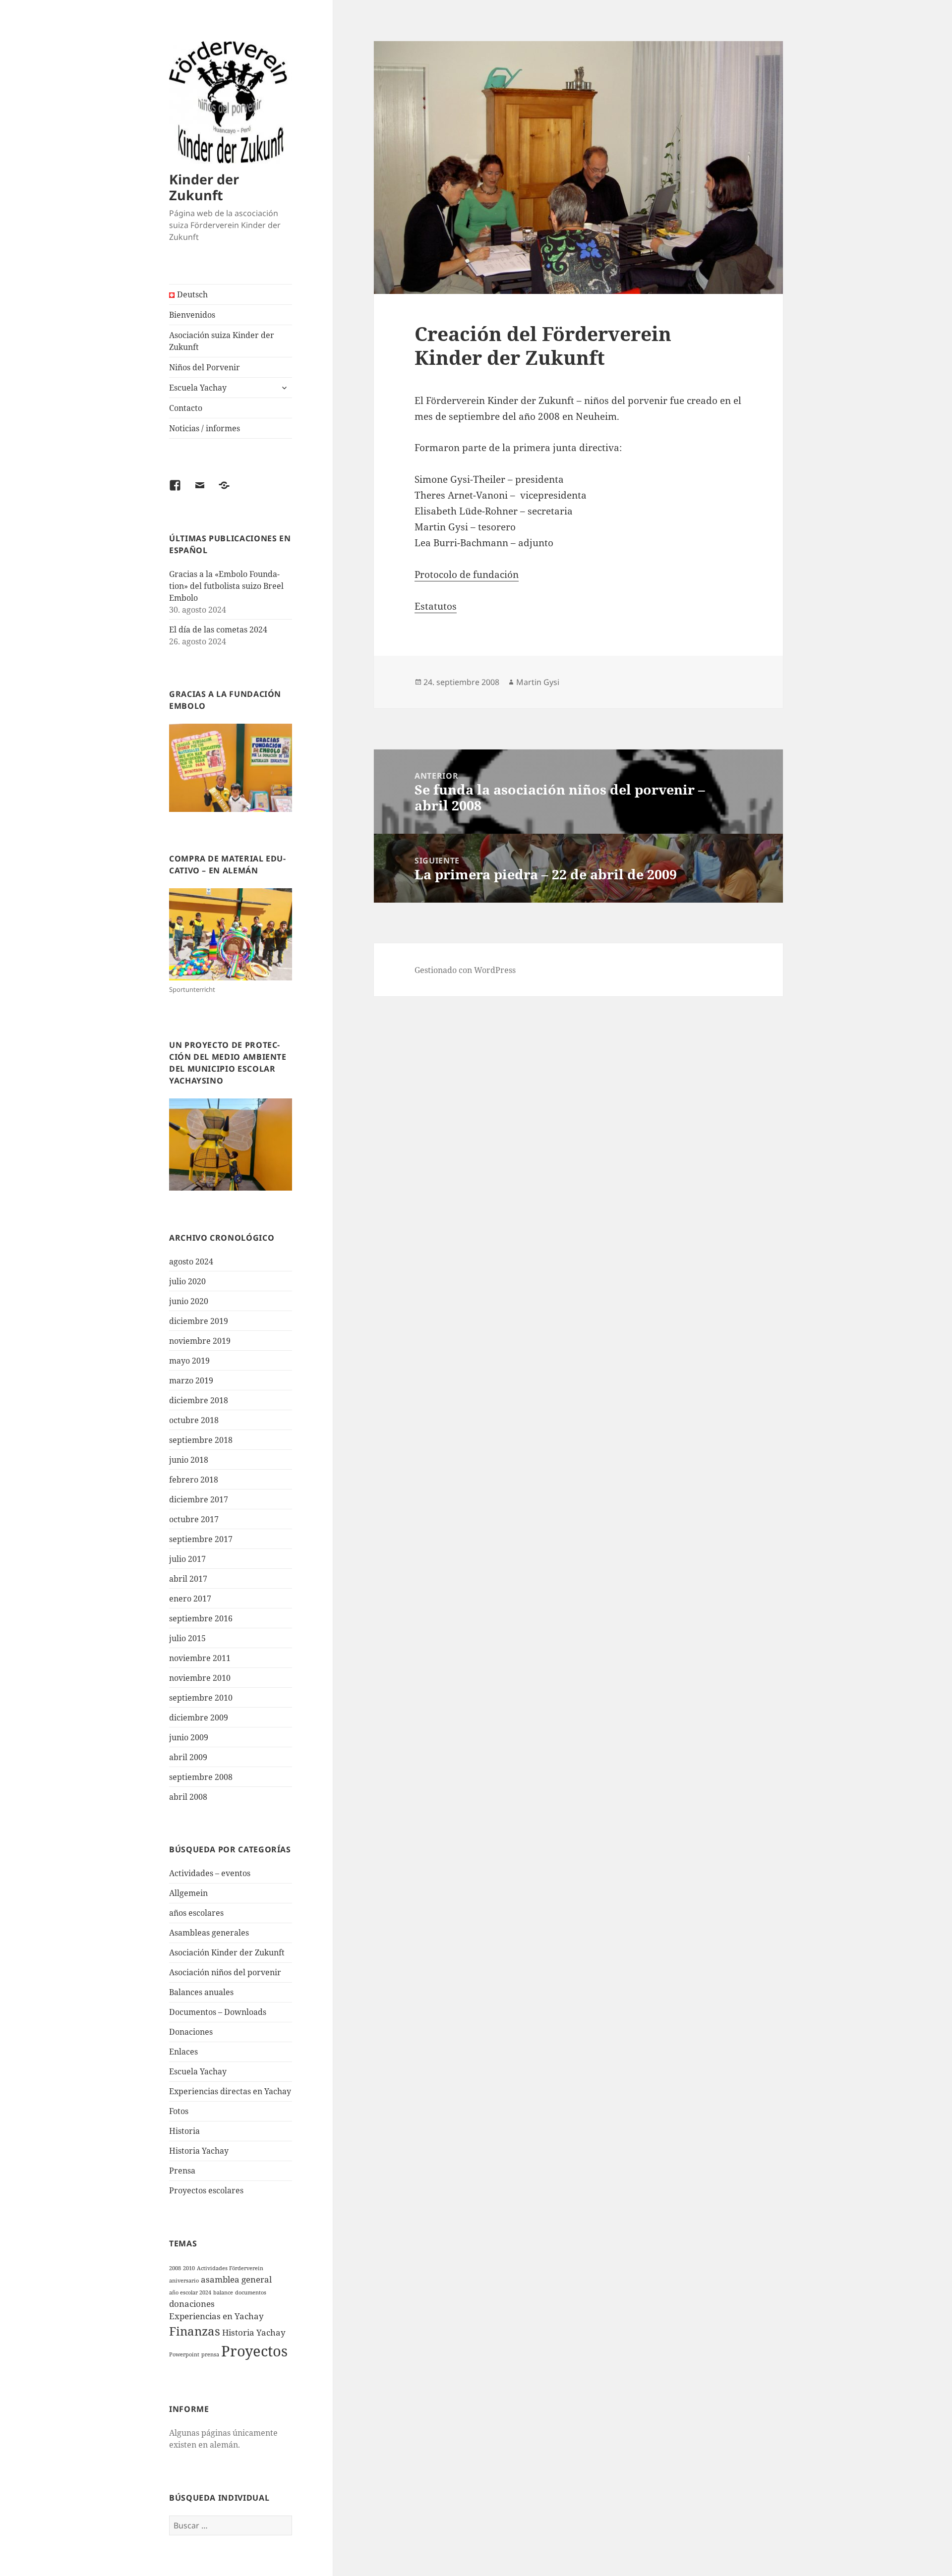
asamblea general (236, 2279)
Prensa (182, 2171)
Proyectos (254, 2351)
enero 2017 (190, 1599)
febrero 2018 (194, 1480)
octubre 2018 (194, 1420)
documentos (251, 2292)
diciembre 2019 (199, 1321)
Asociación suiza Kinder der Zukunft (222, 341)
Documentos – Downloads (218, 2012)
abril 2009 (188, 1757)
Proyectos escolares (206, 2190)
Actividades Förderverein (230, 2268)
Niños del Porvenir (205, 367)
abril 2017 (188, 1579)
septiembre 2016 (201, 1618)
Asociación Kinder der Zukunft (227, 1952)
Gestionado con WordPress (465, 970)
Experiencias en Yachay (216, 2316)
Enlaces (183, 2052)
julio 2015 (187, 1638)
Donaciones (191, 2032)
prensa (210, 2354)
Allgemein (188, 1893)
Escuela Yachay (198, 388)
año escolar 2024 (190, 2292)
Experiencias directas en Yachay (230, 2091)
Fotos (179, 2111)
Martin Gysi (538, 682)
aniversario (184, 2281)
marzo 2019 (191, 1380)
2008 (175, 2268)
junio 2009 (189, 1737)
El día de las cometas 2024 (218, 630)
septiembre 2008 (201, 1777)
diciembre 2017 (199, 1499)
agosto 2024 (191, 1261)
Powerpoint (184, 2354)
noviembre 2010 (200, 1678)
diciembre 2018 (199, 1400)
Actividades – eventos (210, 1873)
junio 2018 (189, 1460)
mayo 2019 (189, 1361)
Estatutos (436, 606)
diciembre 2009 (199, 1717)
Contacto (186, 408)
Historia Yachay (199, 2151)
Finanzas (195, 2331)
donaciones (192, 2304)
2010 (189, 2268)
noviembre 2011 (200, 1658)
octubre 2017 (194, 1519)
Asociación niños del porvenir (225, 1972)
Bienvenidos (192, 315)
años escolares (196, 1913)
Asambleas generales (209, 1933)
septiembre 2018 (201, 1440)
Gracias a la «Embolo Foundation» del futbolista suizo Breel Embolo (226, 586)
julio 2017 (187, 1559)
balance (223, 2292)
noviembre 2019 (200, 1341)
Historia (184, 2131)
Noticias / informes (205, 428)
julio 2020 (187, 1281)
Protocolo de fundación (467, 574)
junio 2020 (189, 1301)
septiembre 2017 (201, 1539)
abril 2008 (188, 1797)
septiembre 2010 (201, 1698)
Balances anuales (201, 1992)
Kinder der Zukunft (204, 187)
